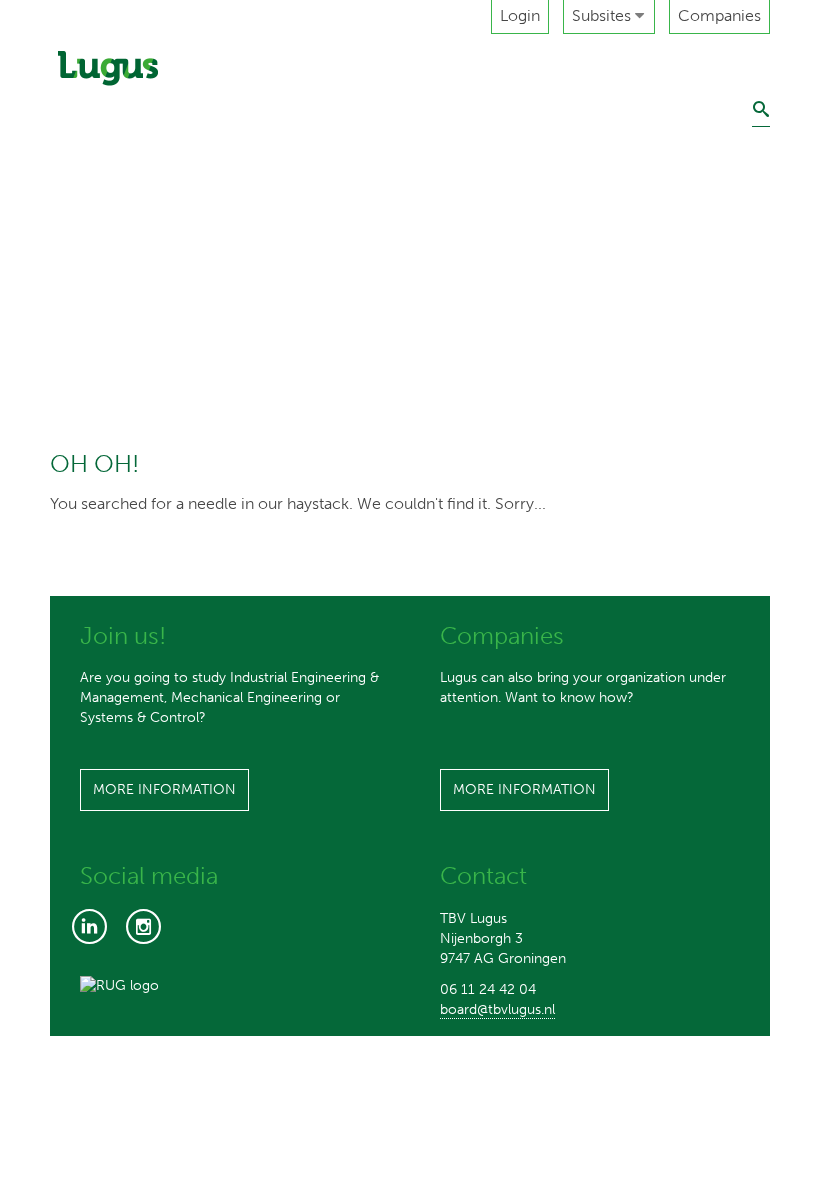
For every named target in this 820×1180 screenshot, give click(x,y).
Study (81, 144)
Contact (90, 422)
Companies (719, 15)
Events (84, 190)
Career (86, 237)
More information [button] (164, 789)
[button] (609, 17)
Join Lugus (99, 283)
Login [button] (520, 15)
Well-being (101, 375)
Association (102, 98)
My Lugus (95, 329)
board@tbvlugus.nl (497, 1009)
